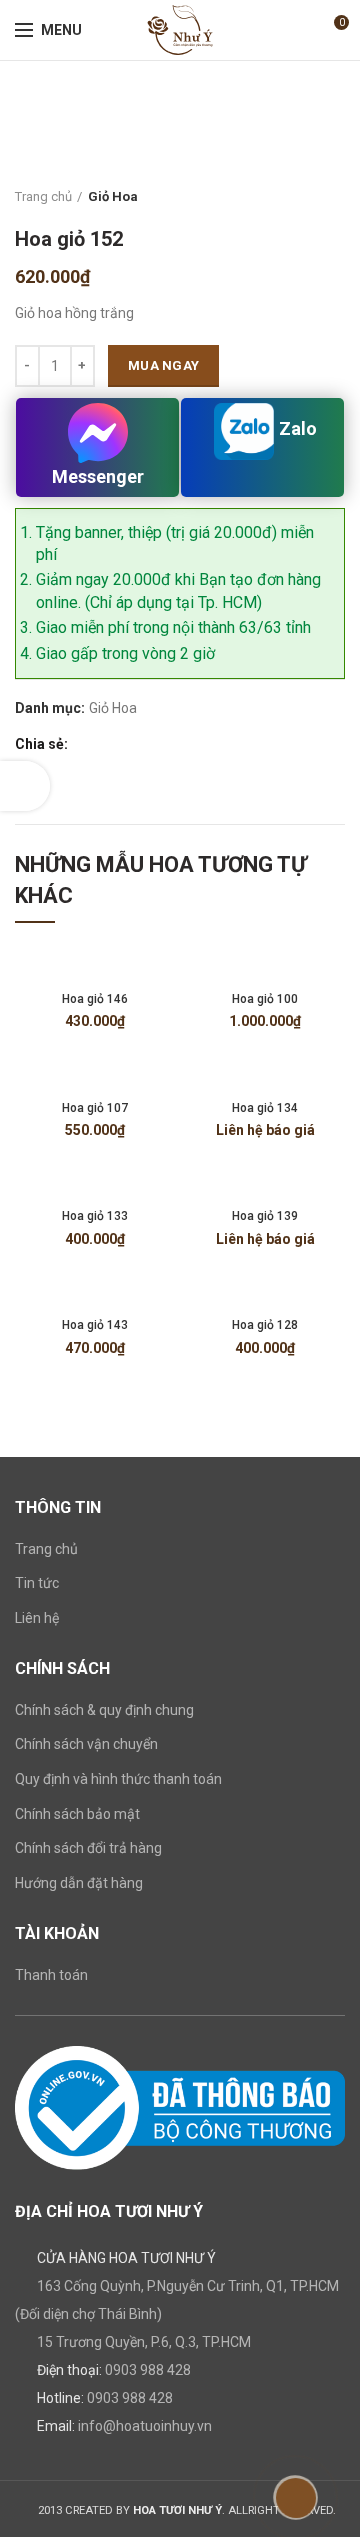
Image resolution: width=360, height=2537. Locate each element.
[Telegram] (176, 745)
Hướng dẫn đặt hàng (79, 1883)
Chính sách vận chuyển (86, 1744)
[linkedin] (153, 745)
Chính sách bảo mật (77, 1814)
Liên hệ (37, 1618)
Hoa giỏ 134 (265, 1108)
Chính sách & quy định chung (104, 1710)
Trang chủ (43, 196)
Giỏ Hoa (113, 196)
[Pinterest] (130, 745)
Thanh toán (51, 1975)
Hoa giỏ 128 (265, 1325)
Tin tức (37, 1583)
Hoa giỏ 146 (95, 999)
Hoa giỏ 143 (95, 1325)
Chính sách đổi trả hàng (88, 1848)
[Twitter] (107, 745)
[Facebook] (84, 745)
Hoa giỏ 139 (265, 1216)
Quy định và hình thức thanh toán (118, 1779)
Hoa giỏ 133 (95, 1216)
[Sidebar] (25, 786)
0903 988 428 (148, 2370)
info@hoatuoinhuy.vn (145, 2426)
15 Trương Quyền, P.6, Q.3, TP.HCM (144, 2342)
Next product (335, 197)
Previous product (295, 197)
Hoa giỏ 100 (265, 999)
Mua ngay (163, 365)
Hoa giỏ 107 (95, 1108)
